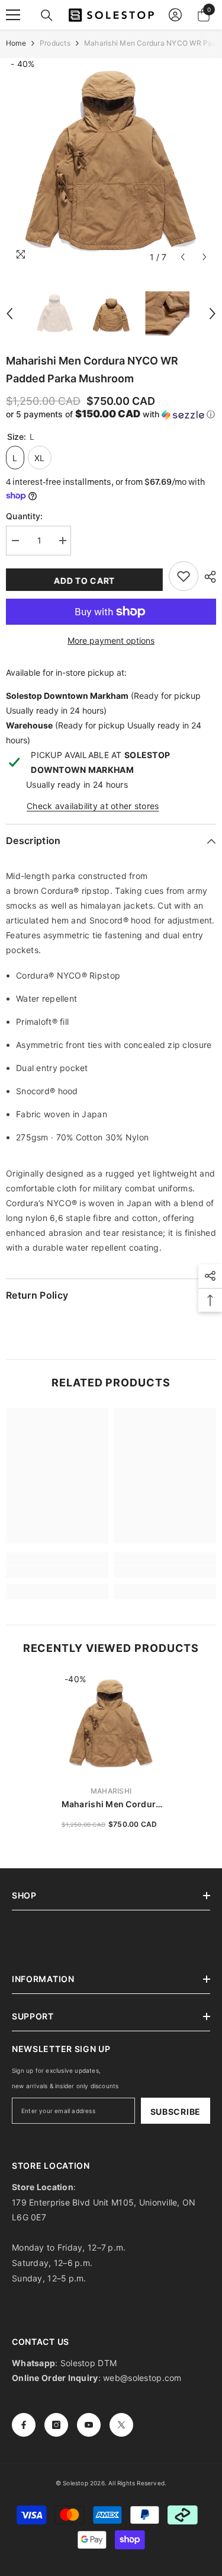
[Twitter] (121, 2425)
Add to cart (84, 581)
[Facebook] (24, 2425)
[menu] (13, 15)
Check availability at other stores (93, 806)
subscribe (176, 2112)
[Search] (47, 15)
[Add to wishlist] (184, 576)
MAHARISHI (111, 1791)
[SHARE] (207, 577)
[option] (111, 163)
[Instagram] (56, 2425)
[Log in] (175, 15)
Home (16, 43)
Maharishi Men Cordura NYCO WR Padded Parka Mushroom (111, 1805)
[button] (183, 257)
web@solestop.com (142, 2378)
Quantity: (25, 516)
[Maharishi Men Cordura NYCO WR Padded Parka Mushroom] (111, 1725)
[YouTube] (89, 2425)
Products (55, 43)
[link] (57, 1572)
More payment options (111, 640)
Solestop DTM (88, 2363)
